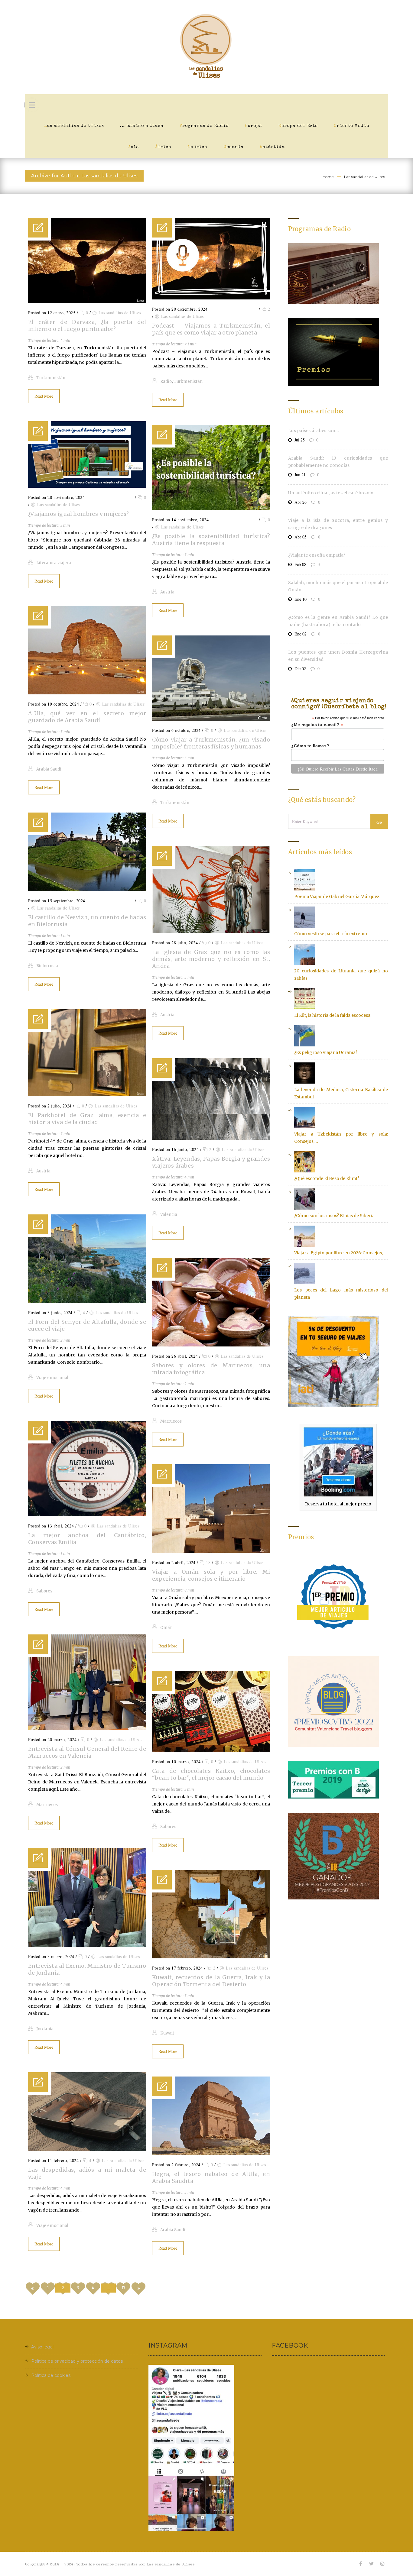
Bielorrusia (47, 966)
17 (124, 2288)
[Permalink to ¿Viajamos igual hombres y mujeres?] (87, 486)
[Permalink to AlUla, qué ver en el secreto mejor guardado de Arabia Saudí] (87, 693)
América (197, 147)
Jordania (45, 2029)
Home (328, 177)
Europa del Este (298, 126)
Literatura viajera (54, 563)
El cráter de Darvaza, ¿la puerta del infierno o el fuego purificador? (87, 325)
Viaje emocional (52, 1378)
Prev (33, 2289)
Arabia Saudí (49, 769)
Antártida (272, 147)
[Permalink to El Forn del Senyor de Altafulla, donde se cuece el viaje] (87, 1301)
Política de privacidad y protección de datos (77, 2361)
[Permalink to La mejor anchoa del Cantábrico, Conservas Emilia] (87, 1515)
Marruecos (171, 1421)
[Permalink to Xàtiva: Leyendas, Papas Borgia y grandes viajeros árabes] (211, 1138)
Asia (134, 147)
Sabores (44, 1591)
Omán (166, 1628)
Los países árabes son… (314, 431)
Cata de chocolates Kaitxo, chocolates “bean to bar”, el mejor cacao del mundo (211, 1774)
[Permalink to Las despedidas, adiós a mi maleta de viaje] (87, 2149)
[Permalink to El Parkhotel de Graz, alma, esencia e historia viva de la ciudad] (87, 1095)
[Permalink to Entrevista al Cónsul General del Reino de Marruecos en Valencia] (87, 1728)
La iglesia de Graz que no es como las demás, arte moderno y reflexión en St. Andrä (211, 959)
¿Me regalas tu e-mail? (317, 725)
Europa (253, 126)
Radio (166, 381)
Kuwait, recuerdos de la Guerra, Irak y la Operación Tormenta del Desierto (211, 1981)
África (163, 147)
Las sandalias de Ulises (74, 126)
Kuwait (167, 2033)
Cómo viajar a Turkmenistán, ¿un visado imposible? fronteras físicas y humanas (211, 743)
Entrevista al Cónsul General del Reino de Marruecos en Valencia (87, 1752)
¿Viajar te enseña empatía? (317, 555)
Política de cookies (51, 2375)
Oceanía (234, 147)
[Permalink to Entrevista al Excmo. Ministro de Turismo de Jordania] (87, 1945)
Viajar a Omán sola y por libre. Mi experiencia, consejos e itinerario (211, 1575)
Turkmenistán (51, 378)
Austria (167, 592)
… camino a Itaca (142, 126)
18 (208, 1562)
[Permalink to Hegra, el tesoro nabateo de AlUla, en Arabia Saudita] (211, 2154)
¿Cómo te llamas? (310, 746)
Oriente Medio (351, 126)
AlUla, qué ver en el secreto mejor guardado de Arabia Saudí (87, 717)
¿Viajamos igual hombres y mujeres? (79, 514)
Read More (44, 396)
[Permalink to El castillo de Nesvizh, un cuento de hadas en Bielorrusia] (87, 890)
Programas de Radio (204, 126)
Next (138, 2289)
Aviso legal (42, 2347)
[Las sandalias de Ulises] (207, 47)
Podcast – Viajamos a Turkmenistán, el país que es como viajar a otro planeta (211, 329)
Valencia (169, 1215)
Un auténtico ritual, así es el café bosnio (331, 493)
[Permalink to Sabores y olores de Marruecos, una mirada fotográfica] (211, 1345)
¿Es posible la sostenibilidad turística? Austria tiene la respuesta (211, 540)
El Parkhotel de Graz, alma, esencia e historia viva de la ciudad (87, 1119)
